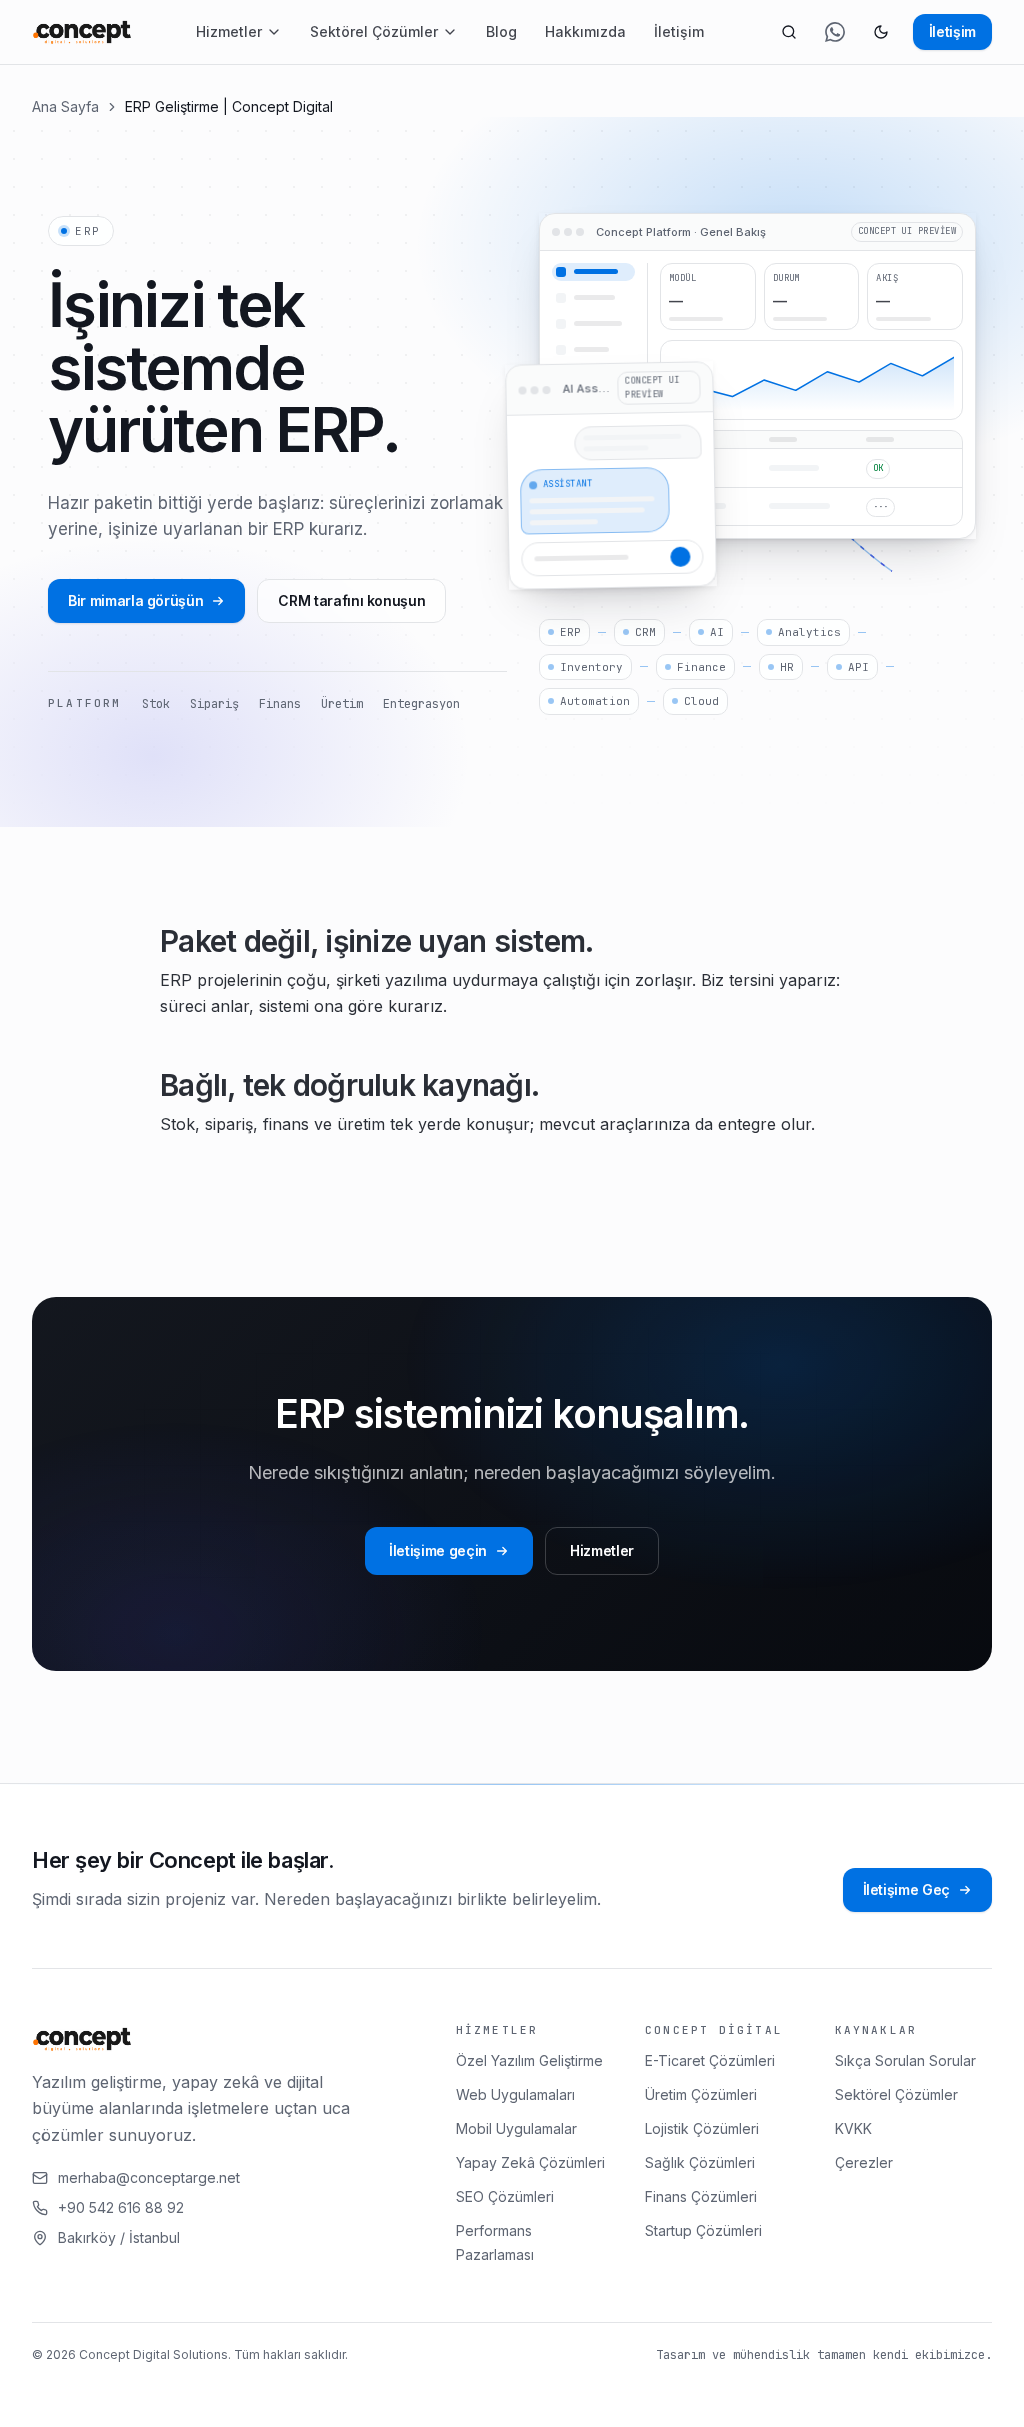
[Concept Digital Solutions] (82, 32)
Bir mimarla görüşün (135, 600)
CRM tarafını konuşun (351, 600)
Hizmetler (229, 31)
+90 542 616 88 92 (121, 2207)
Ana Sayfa (65, 106)
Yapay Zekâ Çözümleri (530, 2162)
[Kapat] (483, 2394)
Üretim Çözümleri (701, 2094)
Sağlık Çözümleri (700, 2162)
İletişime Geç (906, 1889)
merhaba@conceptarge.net (149, 2177)
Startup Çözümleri (703, 2230)
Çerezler (864, 2162)
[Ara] (789, 32)
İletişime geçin (438, 1550)
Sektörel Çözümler (374, 31)
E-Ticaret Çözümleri (710, 2060)
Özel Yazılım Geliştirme (529, 2060)
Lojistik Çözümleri (702, 2128)
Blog (501, 31)
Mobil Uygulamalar (516, 2128)
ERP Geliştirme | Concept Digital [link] (229, 106)
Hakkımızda (585, 31)
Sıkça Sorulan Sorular (905, 2060)
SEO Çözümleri (505, 2196)
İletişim (679, 31)
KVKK (853, 2128)
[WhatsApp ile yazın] (835, 32)
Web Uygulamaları (515, 2094)
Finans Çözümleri (701, 2196)
